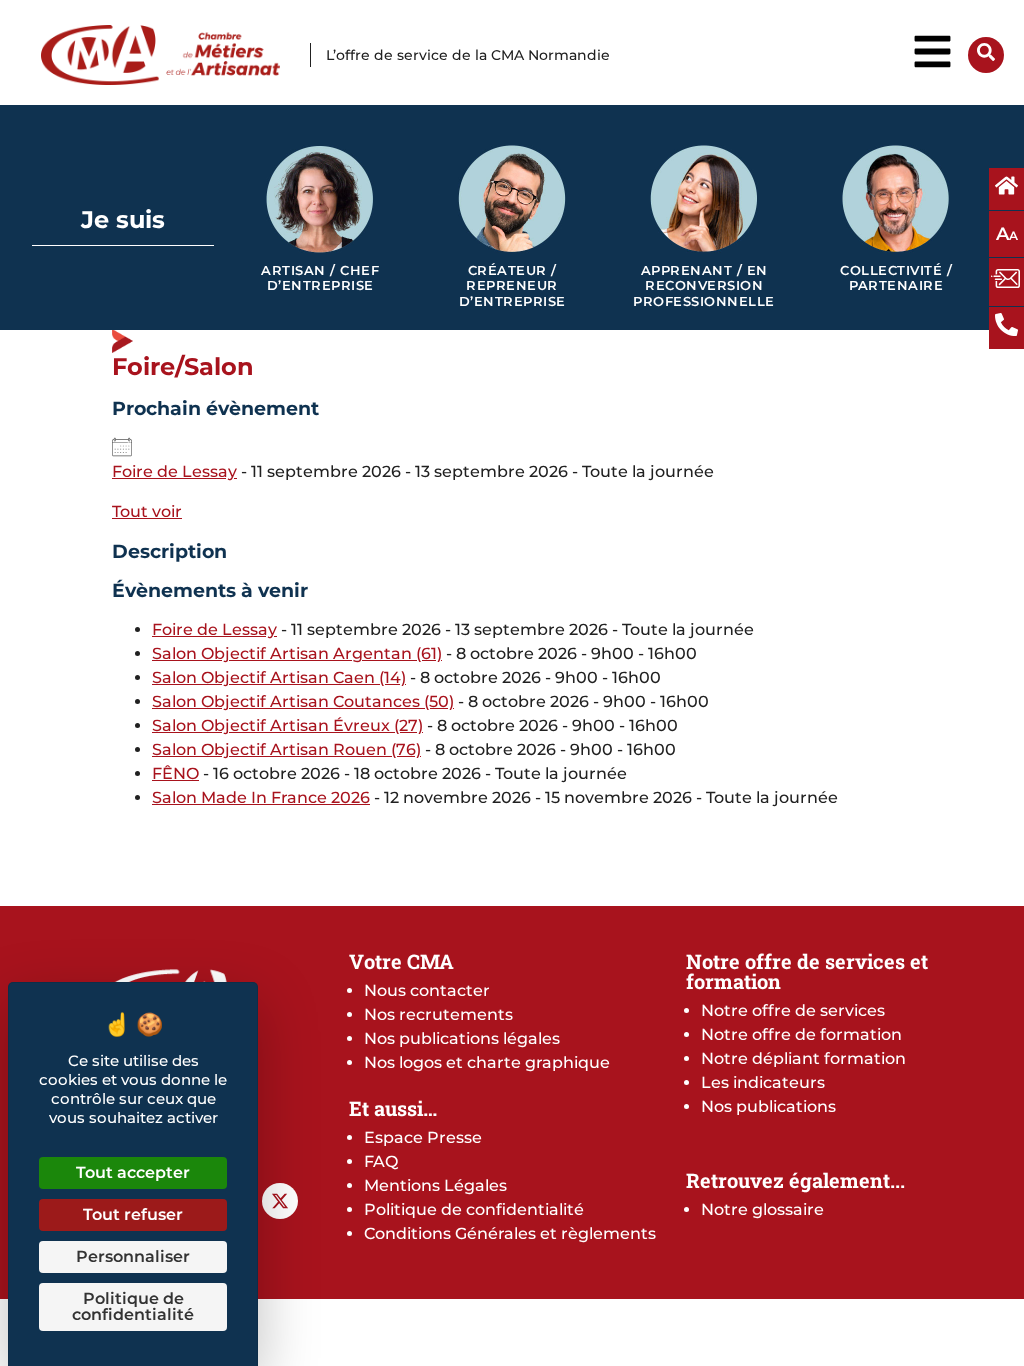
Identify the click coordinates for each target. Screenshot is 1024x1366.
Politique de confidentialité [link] (133, 1306)
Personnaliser (133, 1256)
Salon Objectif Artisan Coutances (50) (303, 701)
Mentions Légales (435, 1185)
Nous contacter (427, 990)
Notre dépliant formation (803, 1058)
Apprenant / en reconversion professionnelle (704, 286)
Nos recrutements (438, 1014)
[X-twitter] (280, 1201)
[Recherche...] (986, 55)
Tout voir (147, 511)
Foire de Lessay (174, 471)
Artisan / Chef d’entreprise (320, 278)
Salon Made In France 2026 (261, 797)
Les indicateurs (763, 1082)
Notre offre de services (793, 1010)
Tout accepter (133, 1172)
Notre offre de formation (801, 1034)
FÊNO (175, 773)
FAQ (381, 1161)
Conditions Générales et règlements (510, 1233)
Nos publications (768, 1106)
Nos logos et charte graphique (487, 1062)
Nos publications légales (462, 1038)
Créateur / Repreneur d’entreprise (512, 286)
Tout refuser (133, 1214)
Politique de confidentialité (474, 1209)
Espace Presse (423, 1137)
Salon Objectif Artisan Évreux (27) (287, 725)
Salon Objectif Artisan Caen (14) (279, 677)
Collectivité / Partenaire (896, 278)
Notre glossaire (762, 1209)
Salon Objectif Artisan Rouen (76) (286, 749)
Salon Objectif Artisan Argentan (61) (297, 653)
